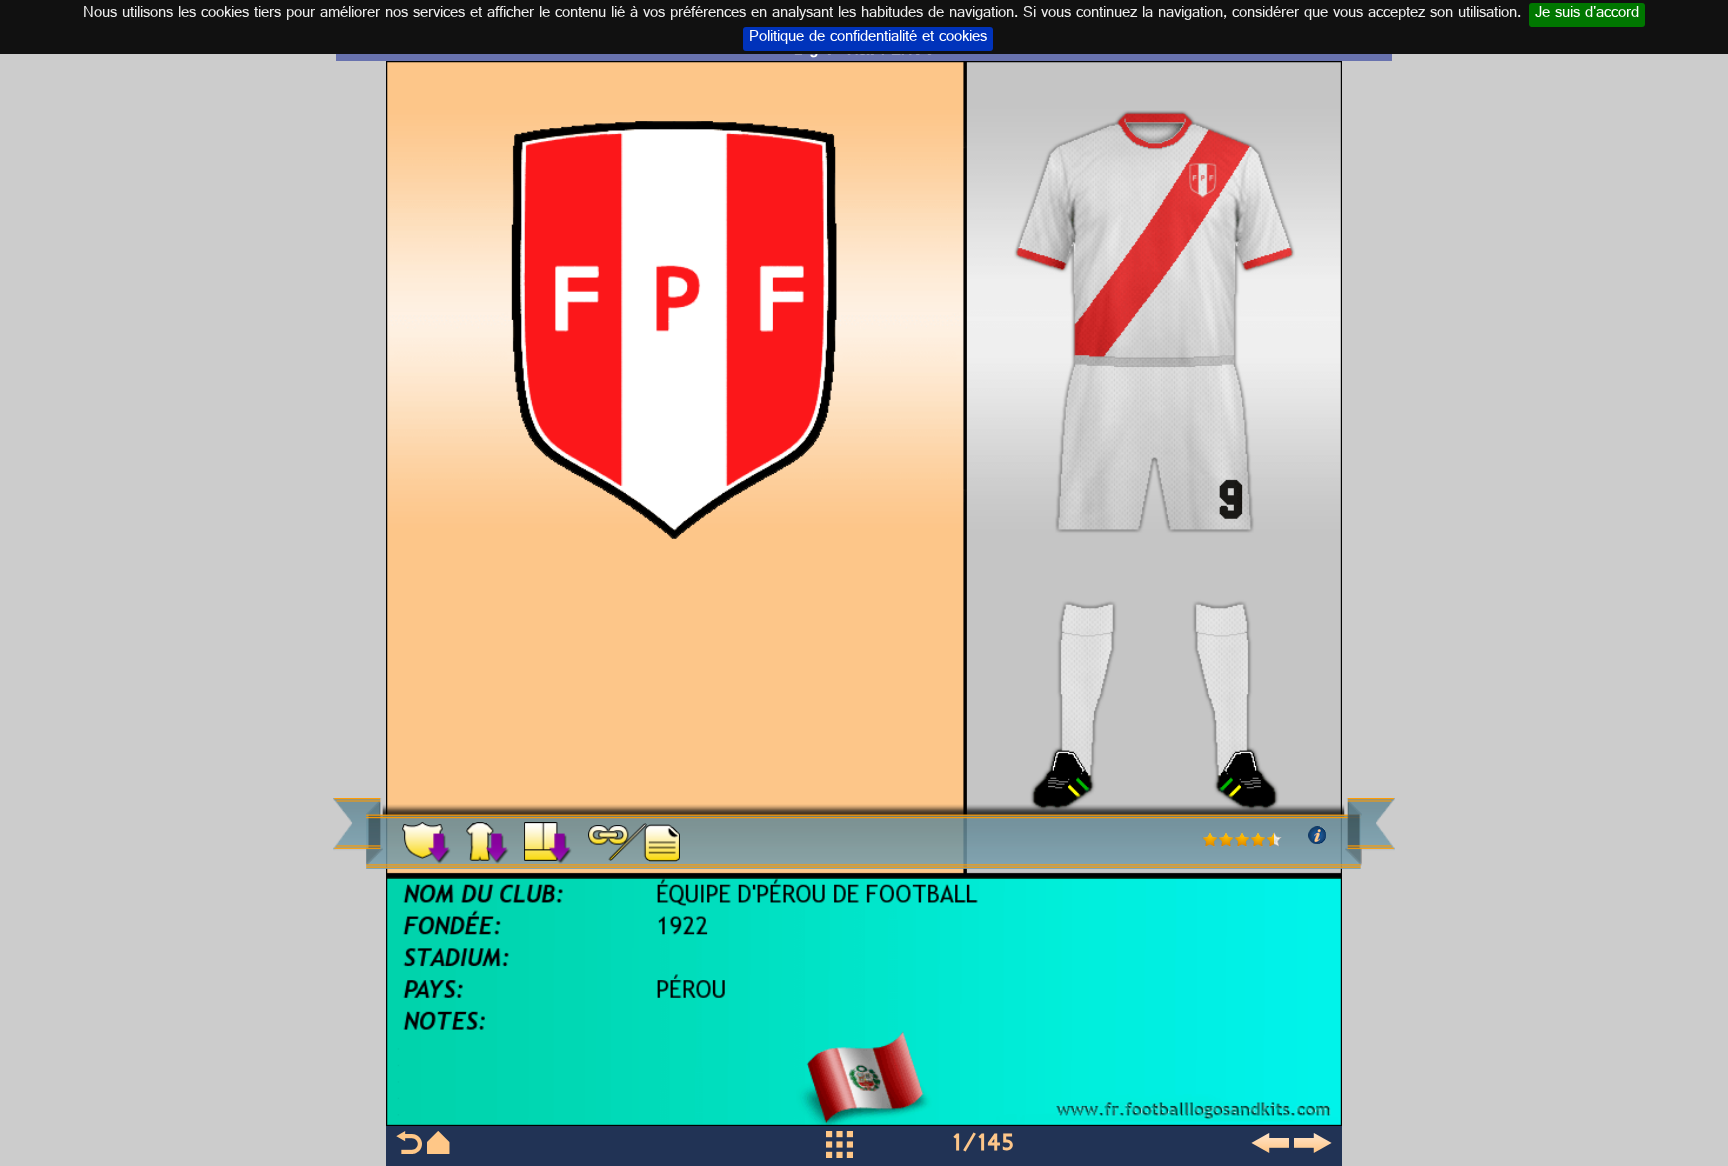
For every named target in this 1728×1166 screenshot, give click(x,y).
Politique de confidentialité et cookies (868, 39)
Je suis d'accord (1587, 15)
